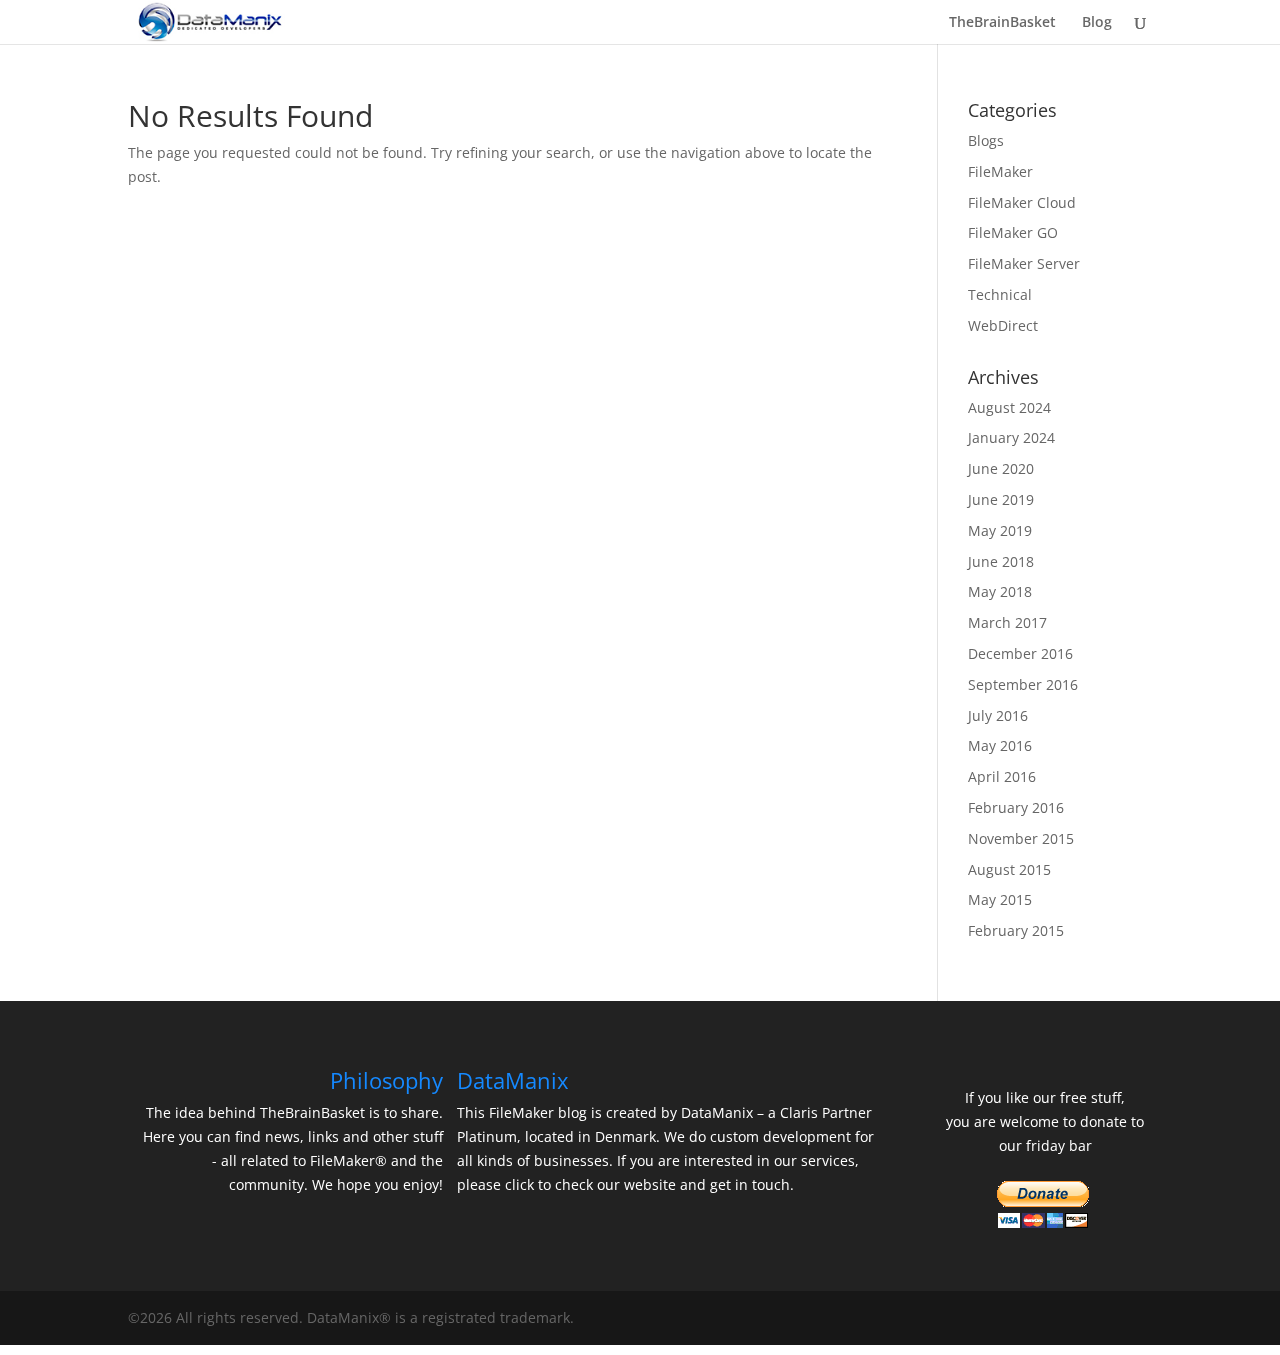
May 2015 (1000, 899)
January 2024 (1011, 437)
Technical (1000, 294)
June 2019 (1001, 499)
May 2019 (1000, 530)
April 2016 (1002, 776)
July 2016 (998, 715)
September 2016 (1023, 684)
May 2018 (1000, 591)
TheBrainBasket (1002, 23)
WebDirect (1003, 325)
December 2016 (1020, 653)
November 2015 (1021, 838)
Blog (1097, 23)
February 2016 (1016, 807)
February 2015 (1016, 930)
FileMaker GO (1013, 232)
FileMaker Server (1024, 263)
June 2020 (1001, 468)
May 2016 (1000, 745)
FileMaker (1000, 171)
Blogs (986, 140)
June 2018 (1001, 561)
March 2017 (1007, 622)
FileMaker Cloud (1022, 202)
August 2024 (1009, 407)
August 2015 (1009, 869)
